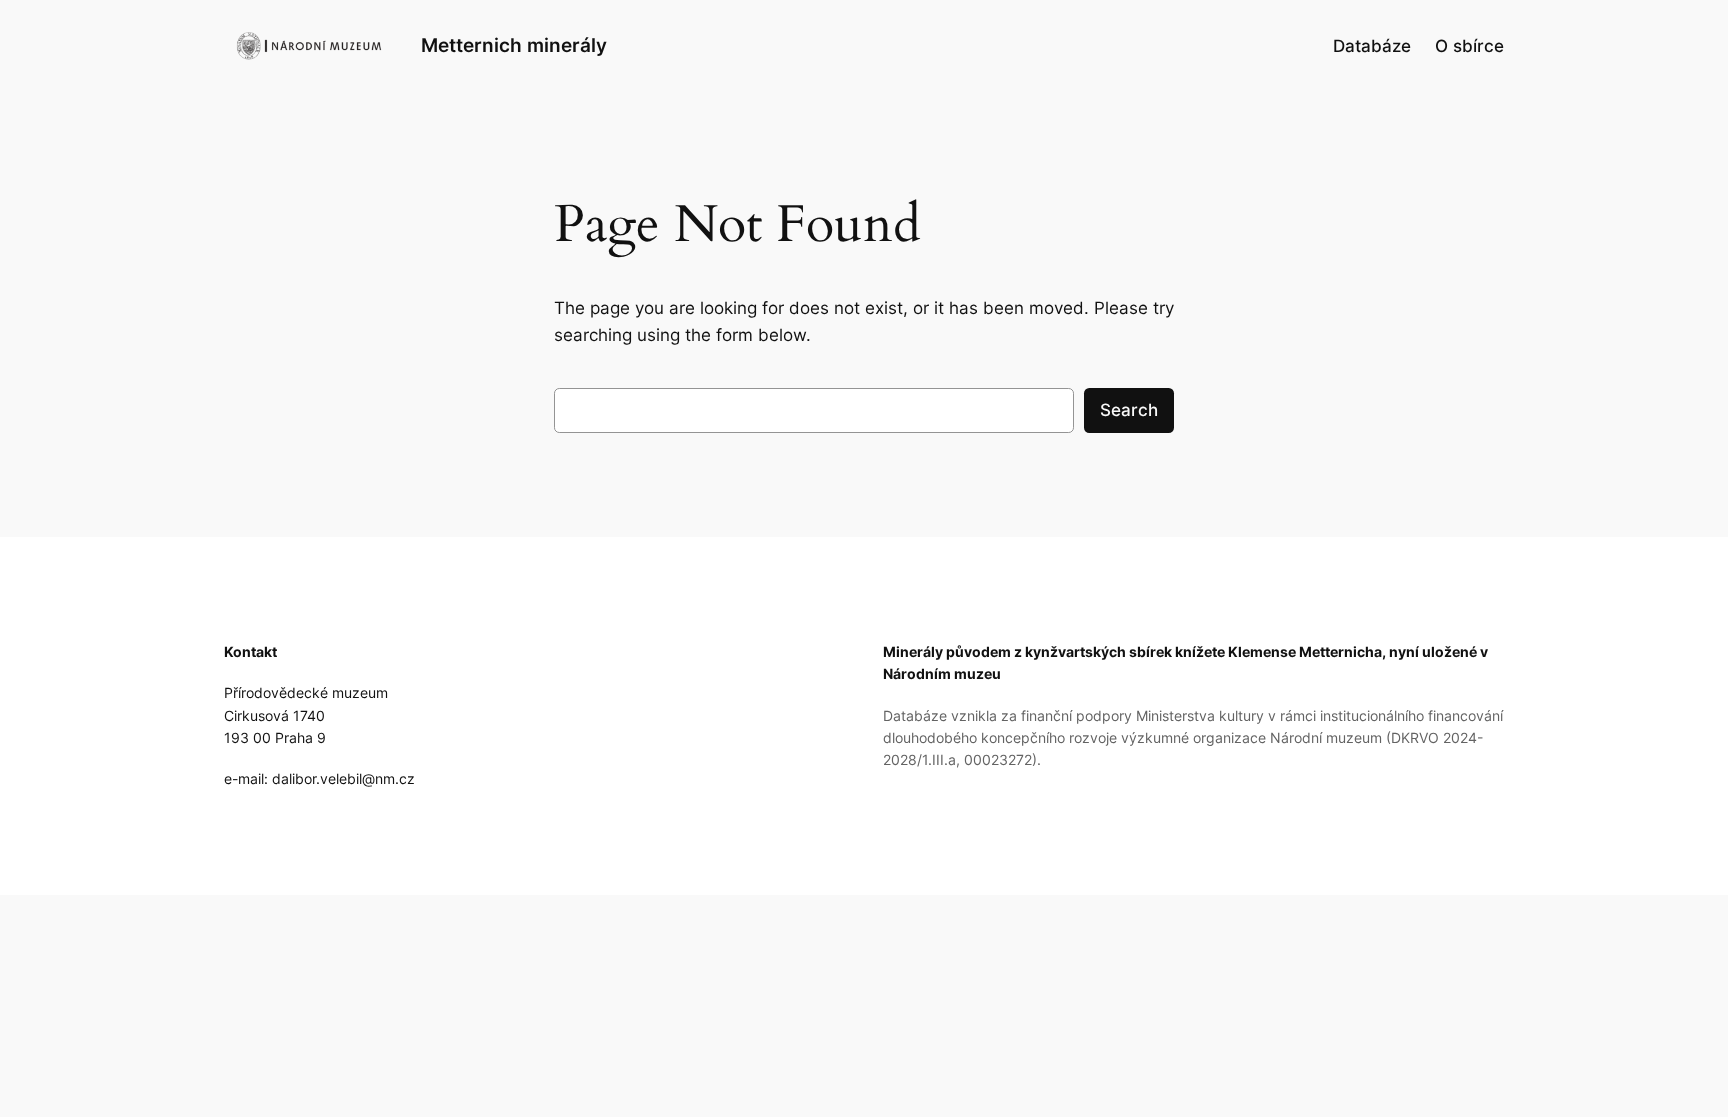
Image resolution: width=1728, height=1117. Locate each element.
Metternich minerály (514, 45)
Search (1129, 410)
